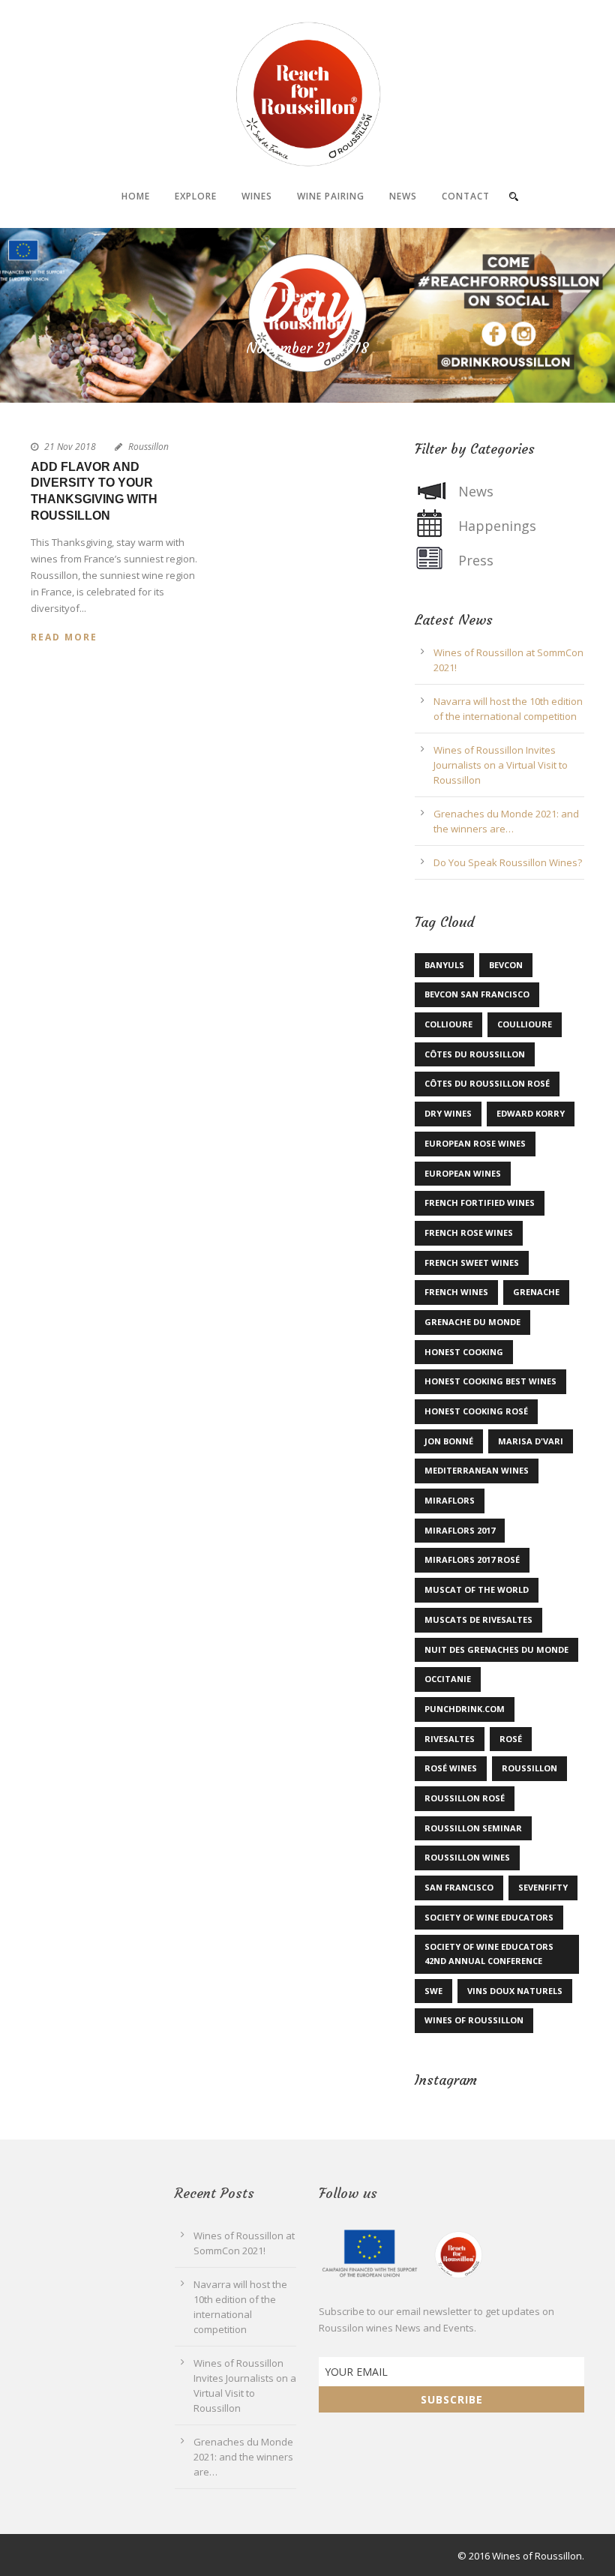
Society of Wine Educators (489, 1917)
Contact (466, 196)
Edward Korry (531, 1113)
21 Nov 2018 (70, 447)
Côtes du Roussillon (475, 1054)
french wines (456, 1292)
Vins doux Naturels (515, 1991)
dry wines (448, 1113)
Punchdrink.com (465, 1709)
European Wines (463, 1173)
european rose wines (475, 1143)
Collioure (448, 1024)
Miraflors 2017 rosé (472, 1559)
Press (476, 560)
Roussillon (148, 447)
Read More (64, 637)
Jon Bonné (449, 1441)
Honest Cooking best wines (490, 1381)
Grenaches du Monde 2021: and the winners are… (243, 2457)
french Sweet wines (472, 1263)
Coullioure (525, 1024)
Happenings (497, 526)
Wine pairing (331, 196)
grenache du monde (472, 1322)
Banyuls (444, 965)
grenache (536, 1292)
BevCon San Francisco (477, 994)
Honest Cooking (464, 1352)
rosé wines (451, 1768)
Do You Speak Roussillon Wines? (508, 862)
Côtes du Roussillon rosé (487, 1083)
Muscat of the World (477, 1589)
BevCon (506, 965)
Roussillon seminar (473, 1828)
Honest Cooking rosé (476, 1411)
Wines (257, 196)
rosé (511, 1739)
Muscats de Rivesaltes (478, 1619)
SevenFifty (543, 1887)
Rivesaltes (450, 1739)
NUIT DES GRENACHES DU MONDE (496, 1649)
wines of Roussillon (474, 2020)
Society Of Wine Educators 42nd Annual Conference (489, 1954)
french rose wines (469, 1233)
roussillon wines (467, 1857)
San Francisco (459, 1887)
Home (136, 196)
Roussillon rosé (465, 1798)
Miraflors (450, 1500)
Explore (196, 196)
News (403, 196)
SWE (433, 1991)
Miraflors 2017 (460, 1530)
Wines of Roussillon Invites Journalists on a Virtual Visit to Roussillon (501, 765)
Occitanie (448, 1679)
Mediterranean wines (477, 1470)
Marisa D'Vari (531, 1441)
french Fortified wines (480, 1203)
